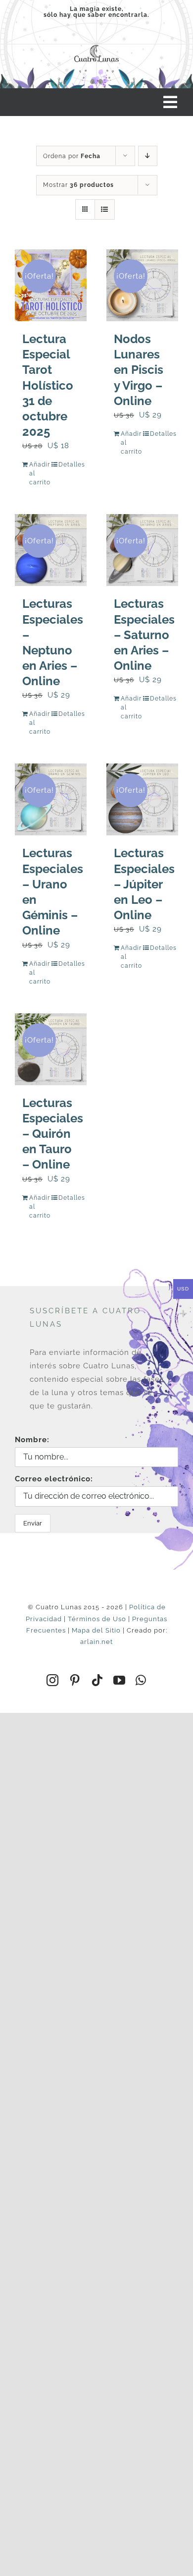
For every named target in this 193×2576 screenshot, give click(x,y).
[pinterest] (75, 1680)
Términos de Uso (97, 1619)
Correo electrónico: (54, 1479)
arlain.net (96, 1642)
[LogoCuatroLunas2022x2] (96, 45)
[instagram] (53, 1680)
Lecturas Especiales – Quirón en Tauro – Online (53, 1134)
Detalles (69, 465)
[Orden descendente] (148, 156)
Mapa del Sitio (96, 1630)
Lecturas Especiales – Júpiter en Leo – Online (144, 884)
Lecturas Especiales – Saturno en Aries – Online (144, 635)
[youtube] (120, 1680)
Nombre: (32, 1440)
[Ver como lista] (105, 209)
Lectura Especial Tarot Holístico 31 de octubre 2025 (48, 385)
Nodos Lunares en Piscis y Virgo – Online (139, 370)
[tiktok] (97, 1680)
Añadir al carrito (40, 473)
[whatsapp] (141, 1680)
